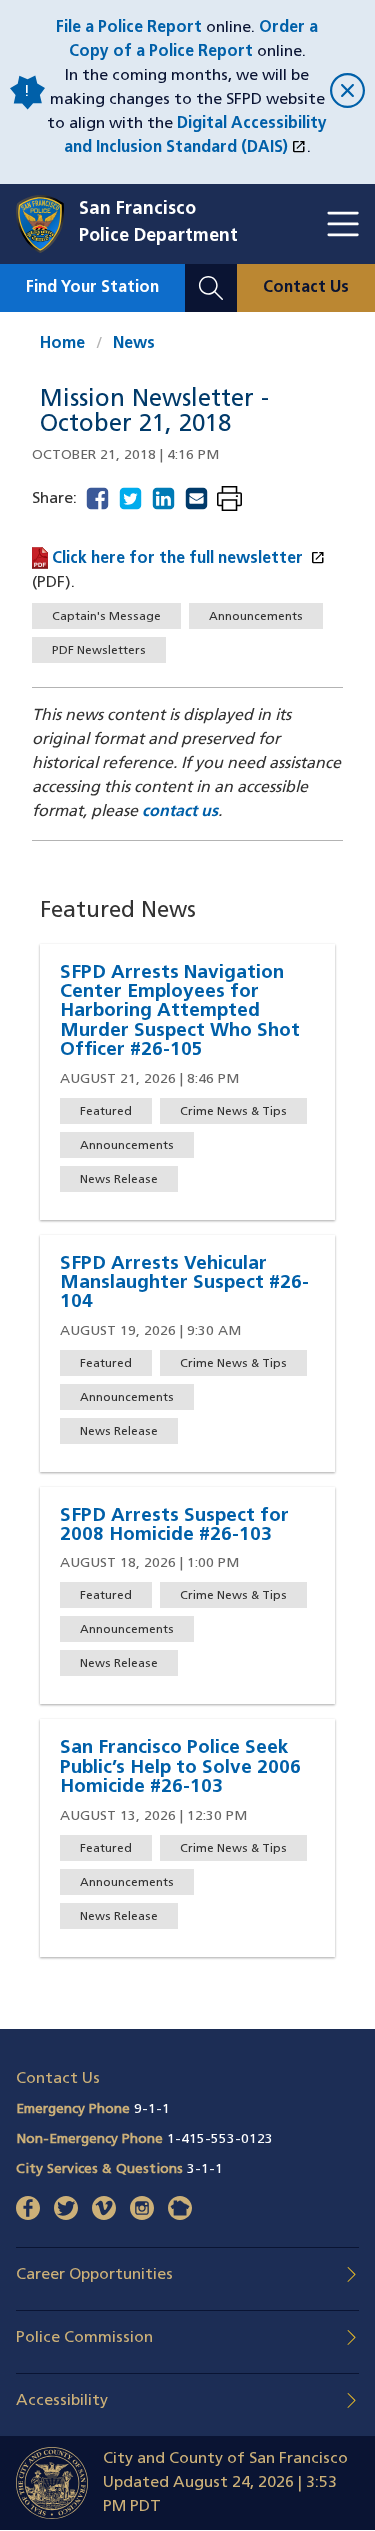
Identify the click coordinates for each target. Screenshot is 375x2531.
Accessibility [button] (62, 2401)
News (134, 344)
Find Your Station (92, 288)
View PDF (229, 500)
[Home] (47, 224)
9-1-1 (152, 2109)
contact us (180, 812)
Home (62, 344)
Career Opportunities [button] (94, 2275)
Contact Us (306, 288)
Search (211, 276)
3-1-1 (205, 2169)
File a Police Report (129, 28)
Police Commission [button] (84, 2338)
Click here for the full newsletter (189, 558)
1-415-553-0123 (220, 2139)
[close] (344, 92)
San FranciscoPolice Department (158, 223)
